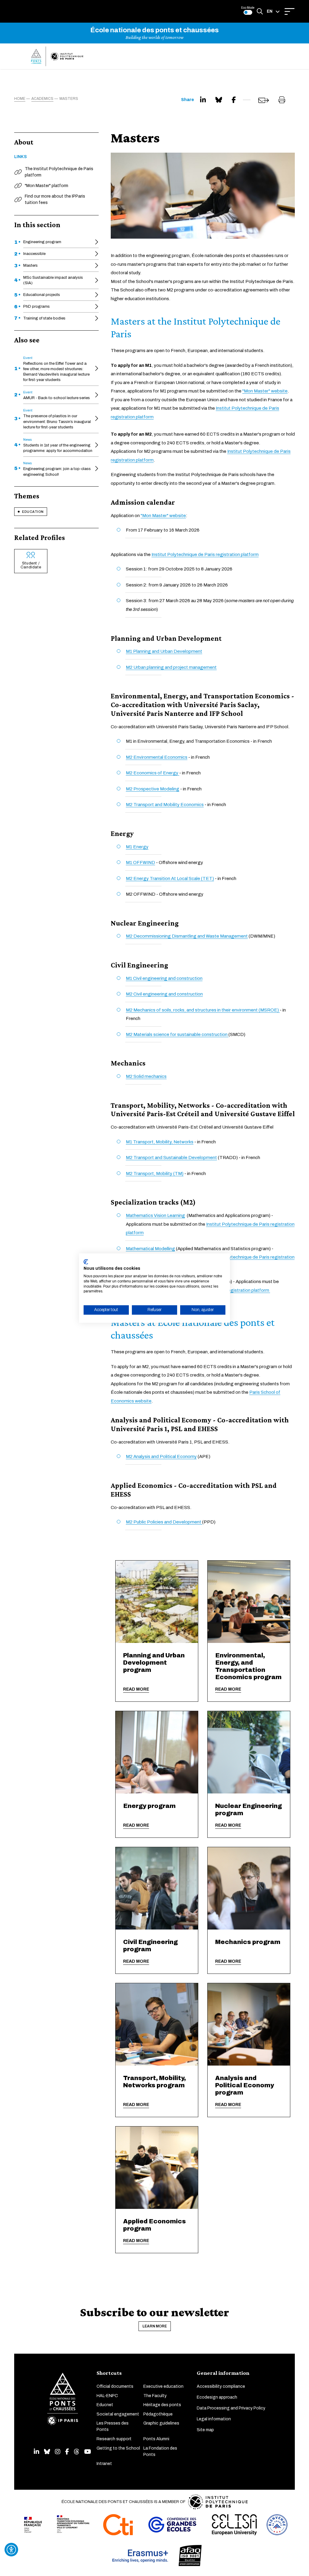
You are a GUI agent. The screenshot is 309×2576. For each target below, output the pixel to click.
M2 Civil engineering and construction (164, 994)
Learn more (155, 2326)
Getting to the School (118, 2448)
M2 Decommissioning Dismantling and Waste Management (187, 936)
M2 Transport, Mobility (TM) (155, 1174)
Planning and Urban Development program (154, 1663)
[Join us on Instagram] (58, 2452)
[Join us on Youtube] (88, 2452)
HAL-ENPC (107, 2396)
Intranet (104, 2464)
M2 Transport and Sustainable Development (171, 1158)
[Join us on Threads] (77, 2452)
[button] (273, 11)
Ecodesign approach (217, 2397)
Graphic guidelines (161, 2423)
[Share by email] (264, 100)
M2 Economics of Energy (153, 773)
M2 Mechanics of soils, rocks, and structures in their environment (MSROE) (203, 1010)
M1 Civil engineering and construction (164, 978)
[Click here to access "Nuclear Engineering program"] (249, 1752)
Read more (136, 1689)
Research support (114, 2439)
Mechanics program (248, 1942)
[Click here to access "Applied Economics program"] (157, 2168)
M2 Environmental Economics (157, 757)
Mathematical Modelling (150, 1249)
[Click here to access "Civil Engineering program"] (157, 1888)
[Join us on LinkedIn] (37, 2452)
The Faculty (155, 2396)
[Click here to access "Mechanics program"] (249, 1888)
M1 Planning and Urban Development (164, 651)
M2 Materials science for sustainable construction (177, 1034)
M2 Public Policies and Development (164, 1522)
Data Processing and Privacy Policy (231, 2408)
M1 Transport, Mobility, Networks (160, 1142)
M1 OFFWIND (140, 862)
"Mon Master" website (265, 391)
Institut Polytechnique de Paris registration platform (205, 554)
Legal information (214, 2419)
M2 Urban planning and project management (171, 667)
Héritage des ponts (162, 2405)
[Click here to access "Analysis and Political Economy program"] (249, 2024)
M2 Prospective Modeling (153, 789)
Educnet (105, 2405)
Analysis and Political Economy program (245, 2085)
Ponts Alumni (156, 2439)
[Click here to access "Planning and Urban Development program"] (157, 1602)
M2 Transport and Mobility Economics (165, 805)
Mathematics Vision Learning (155, 1215)
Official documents (115, 2386)
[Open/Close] (290, 11)
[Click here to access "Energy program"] (157, 1752)
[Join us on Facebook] (67, 2452)
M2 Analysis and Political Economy (161, 1456)
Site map (205, 2430)
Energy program (149, 1806)
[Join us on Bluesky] (47, 2452)
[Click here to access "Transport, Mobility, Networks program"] (157, 2024)
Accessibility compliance (221, 2386)
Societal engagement (118, 2414)
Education (33, 512)
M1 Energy (137, 847)
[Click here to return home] (57, 56)
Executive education (163, 2386)
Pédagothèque (158, 2414)
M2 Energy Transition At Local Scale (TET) (170, 878)
